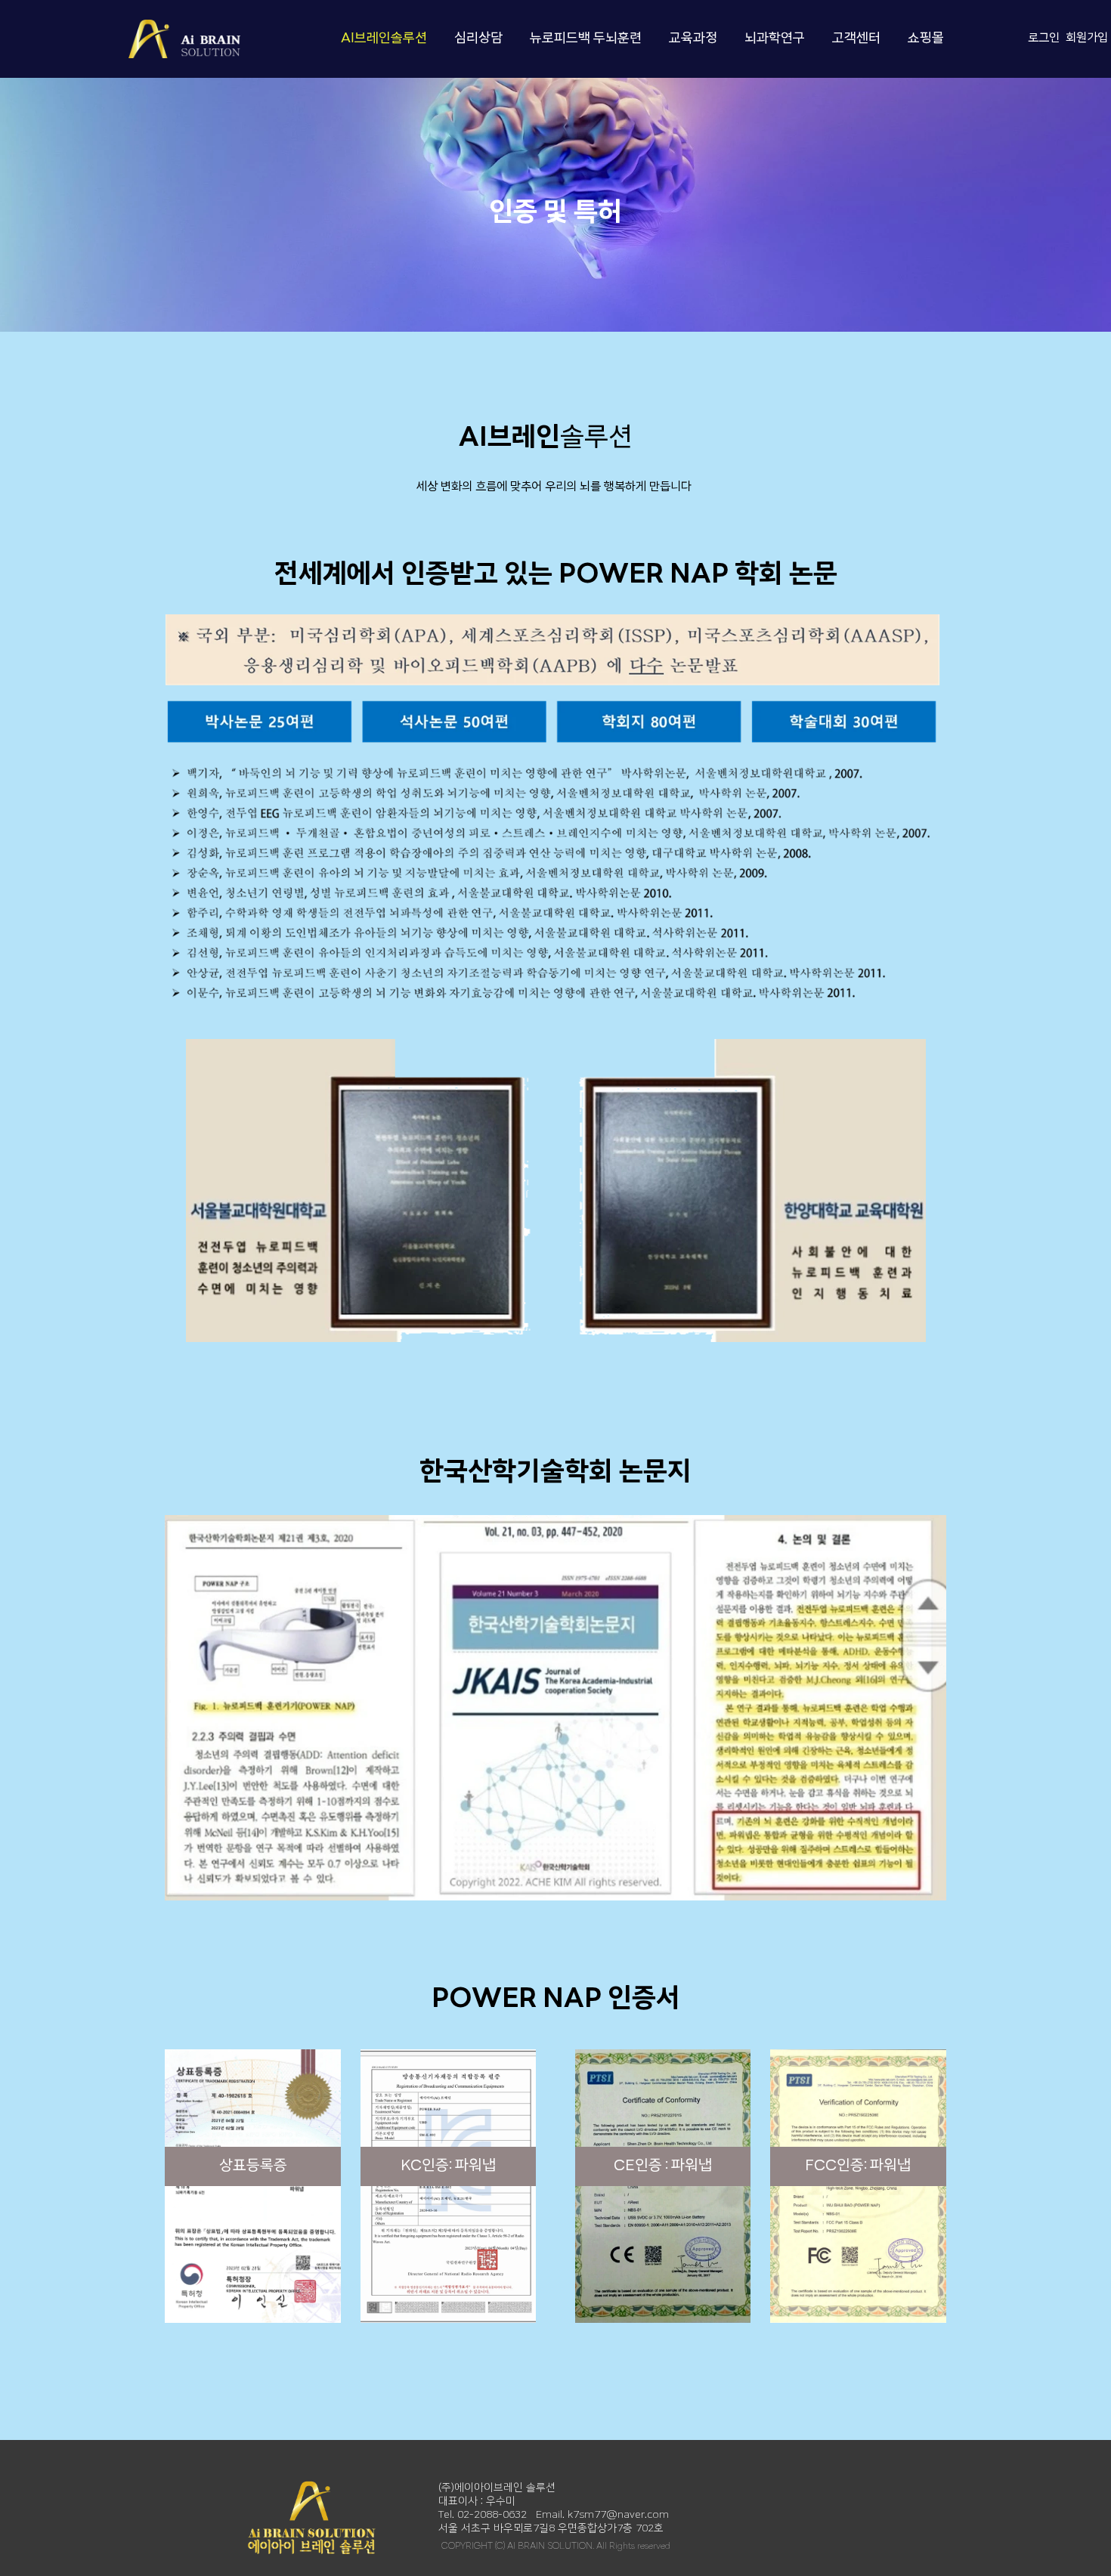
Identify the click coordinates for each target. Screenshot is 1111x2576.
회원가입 (1087, 39)
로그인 (1044, 39)
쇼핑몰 (926, 39)
